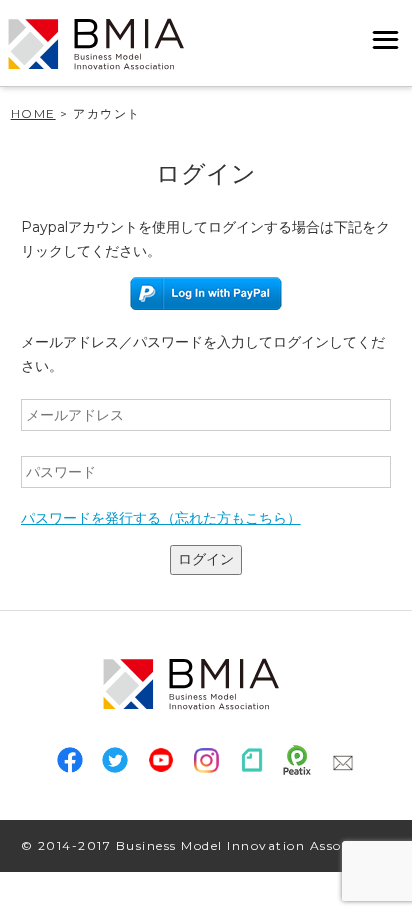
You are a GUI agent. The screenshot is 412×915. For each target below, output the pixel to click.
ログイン (206, 559)
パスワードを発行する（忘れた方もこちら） (161, 518)
